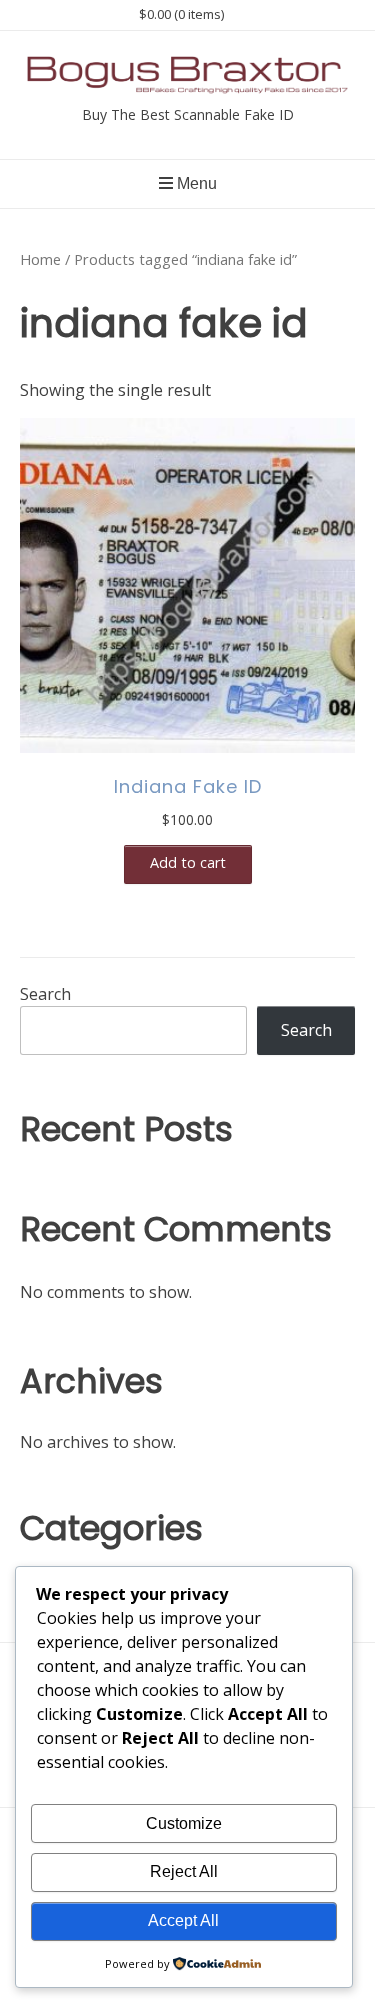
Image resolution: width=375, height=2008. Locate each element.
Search (45, 994)
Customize (184, 1823)
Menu (195, 183)
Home (40, 259)
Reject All (184, 1871)
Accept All (183, 1920)
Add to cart (188, 862)
